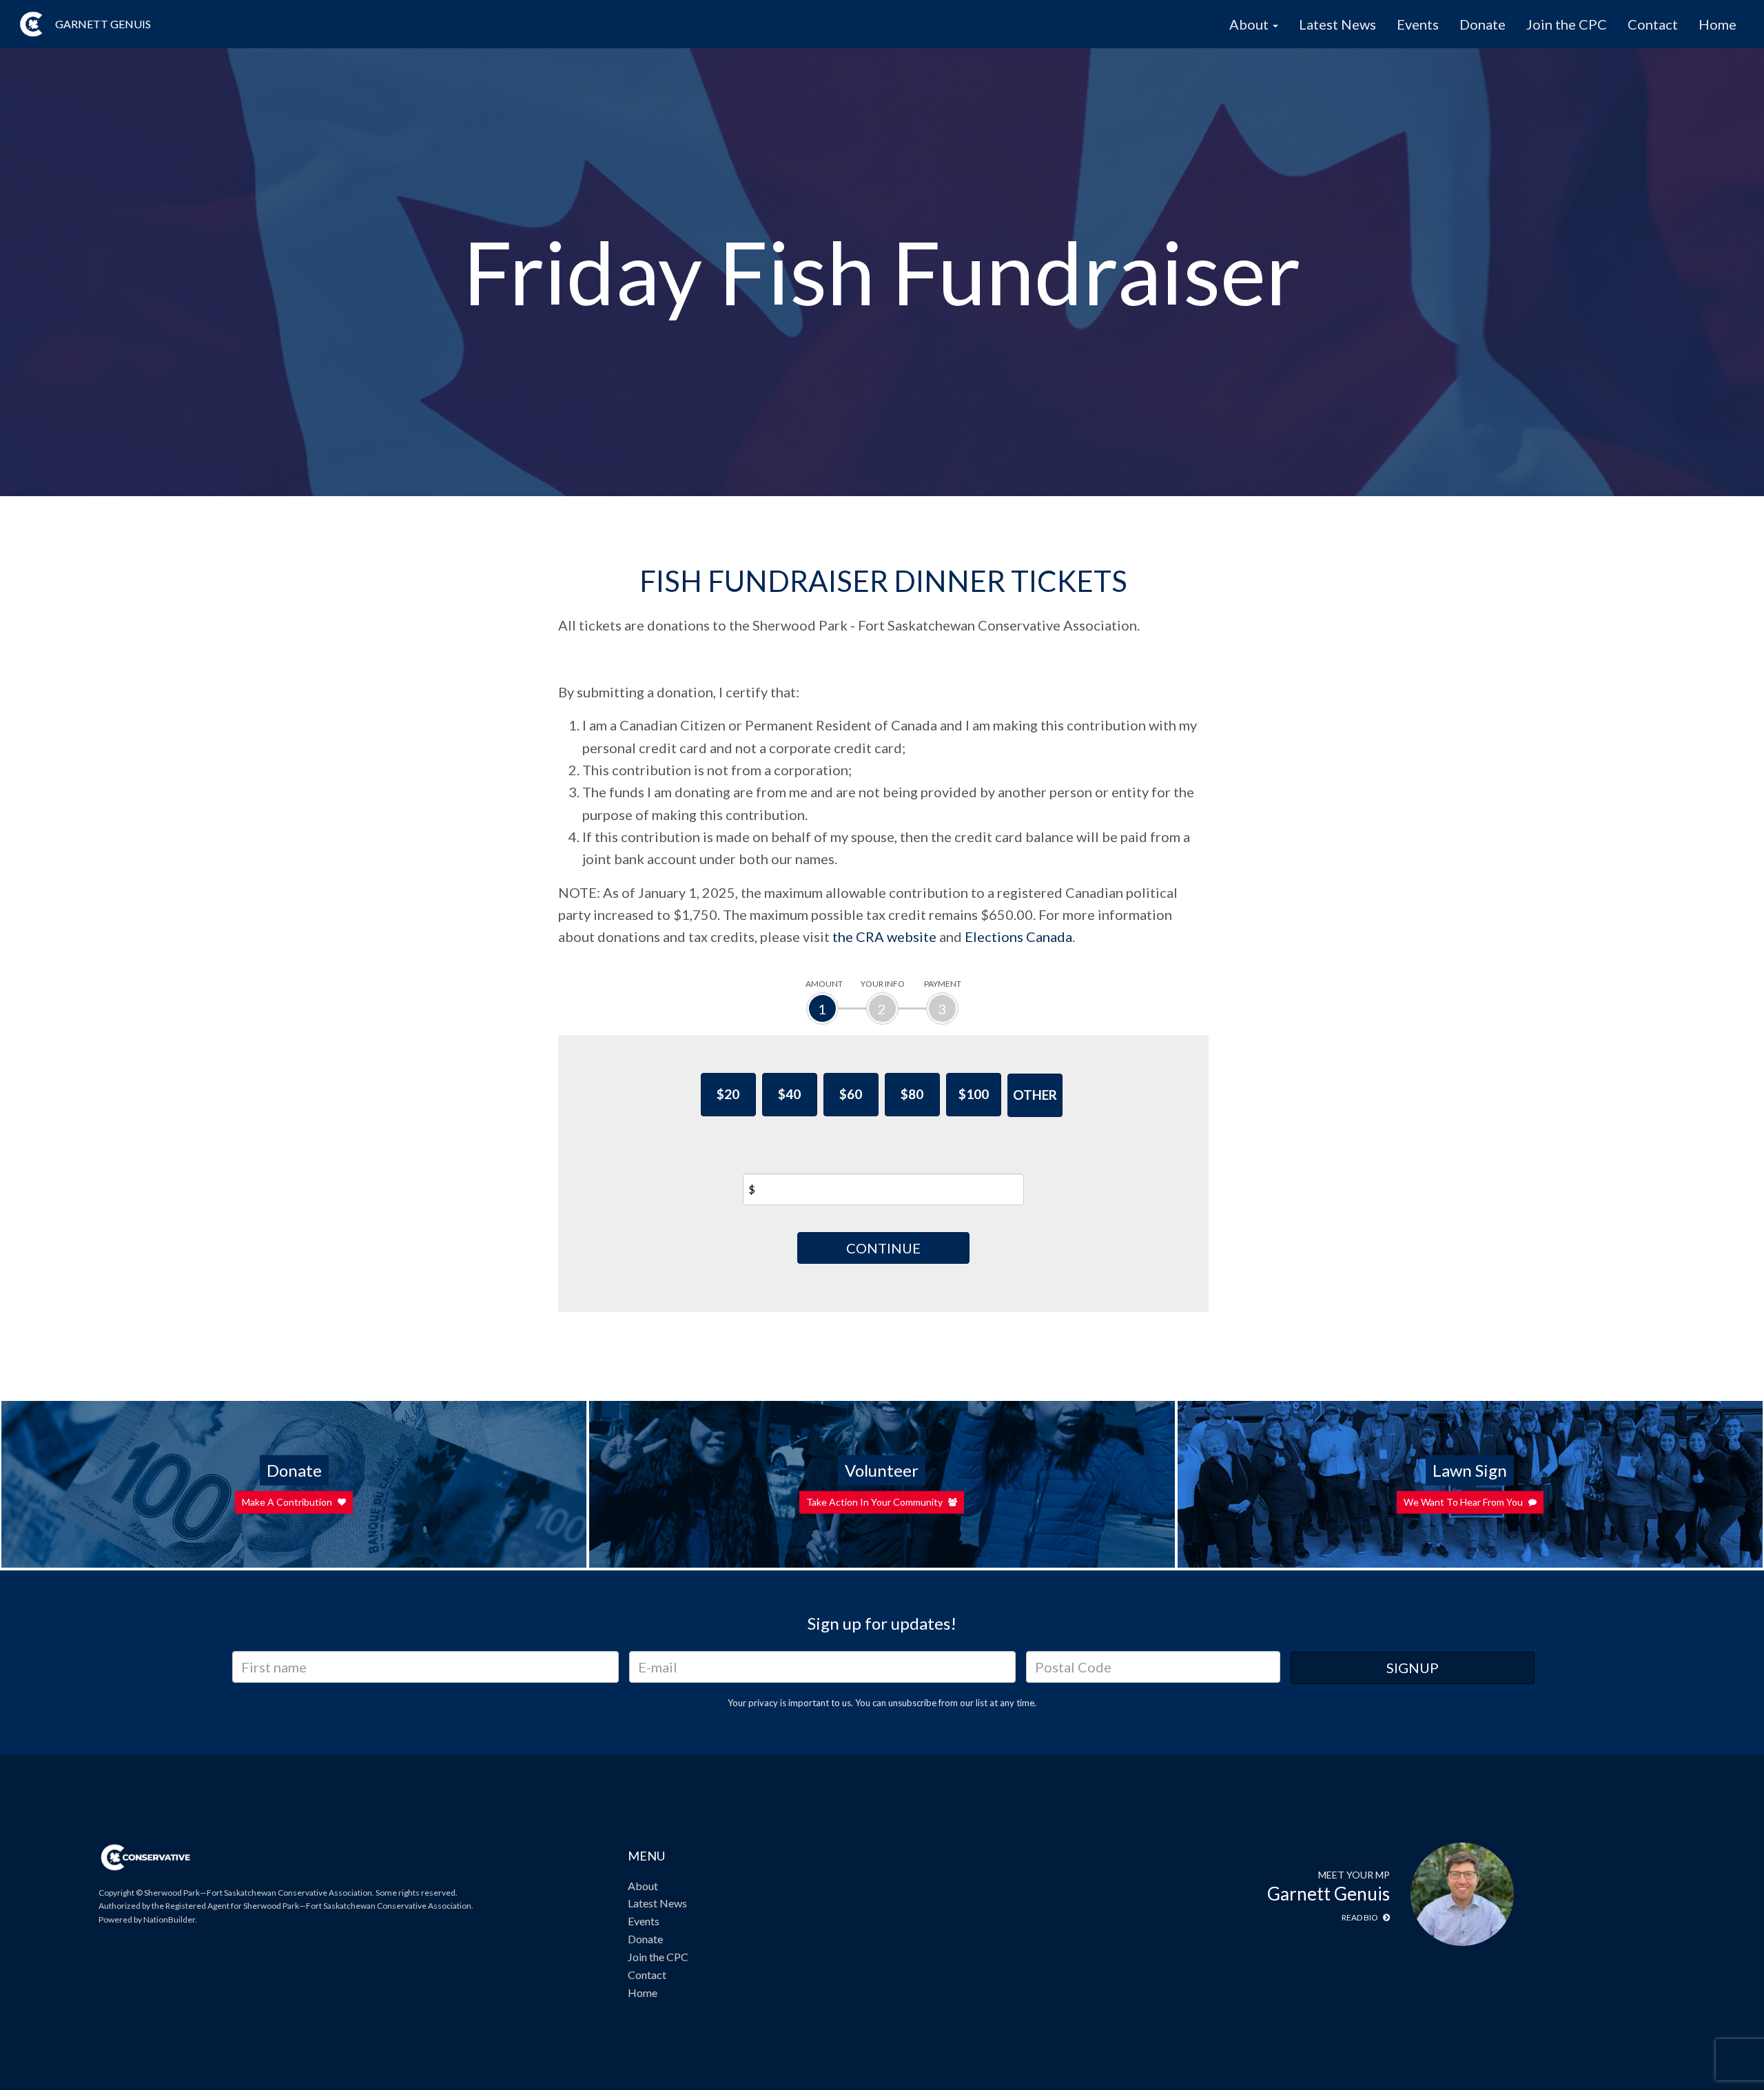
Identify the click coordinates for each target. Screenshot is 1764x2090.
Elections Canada (1018, 936)
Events (1418, 24)
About (643, 1886)
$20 (728, 1094)
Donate (1483, 24)
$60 (851, 1094)
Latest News (1337, 24)
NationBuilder (169, 1919)
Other (1035, 1095)
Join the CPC (1567, 24)
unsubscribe (912, 1703)
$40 (789, 1094)
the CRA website (884, 936)
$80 (912, 1094)
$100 (974, 1094)
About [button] (1250, 24)
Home (1717, 24)
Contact (1653, 24)
